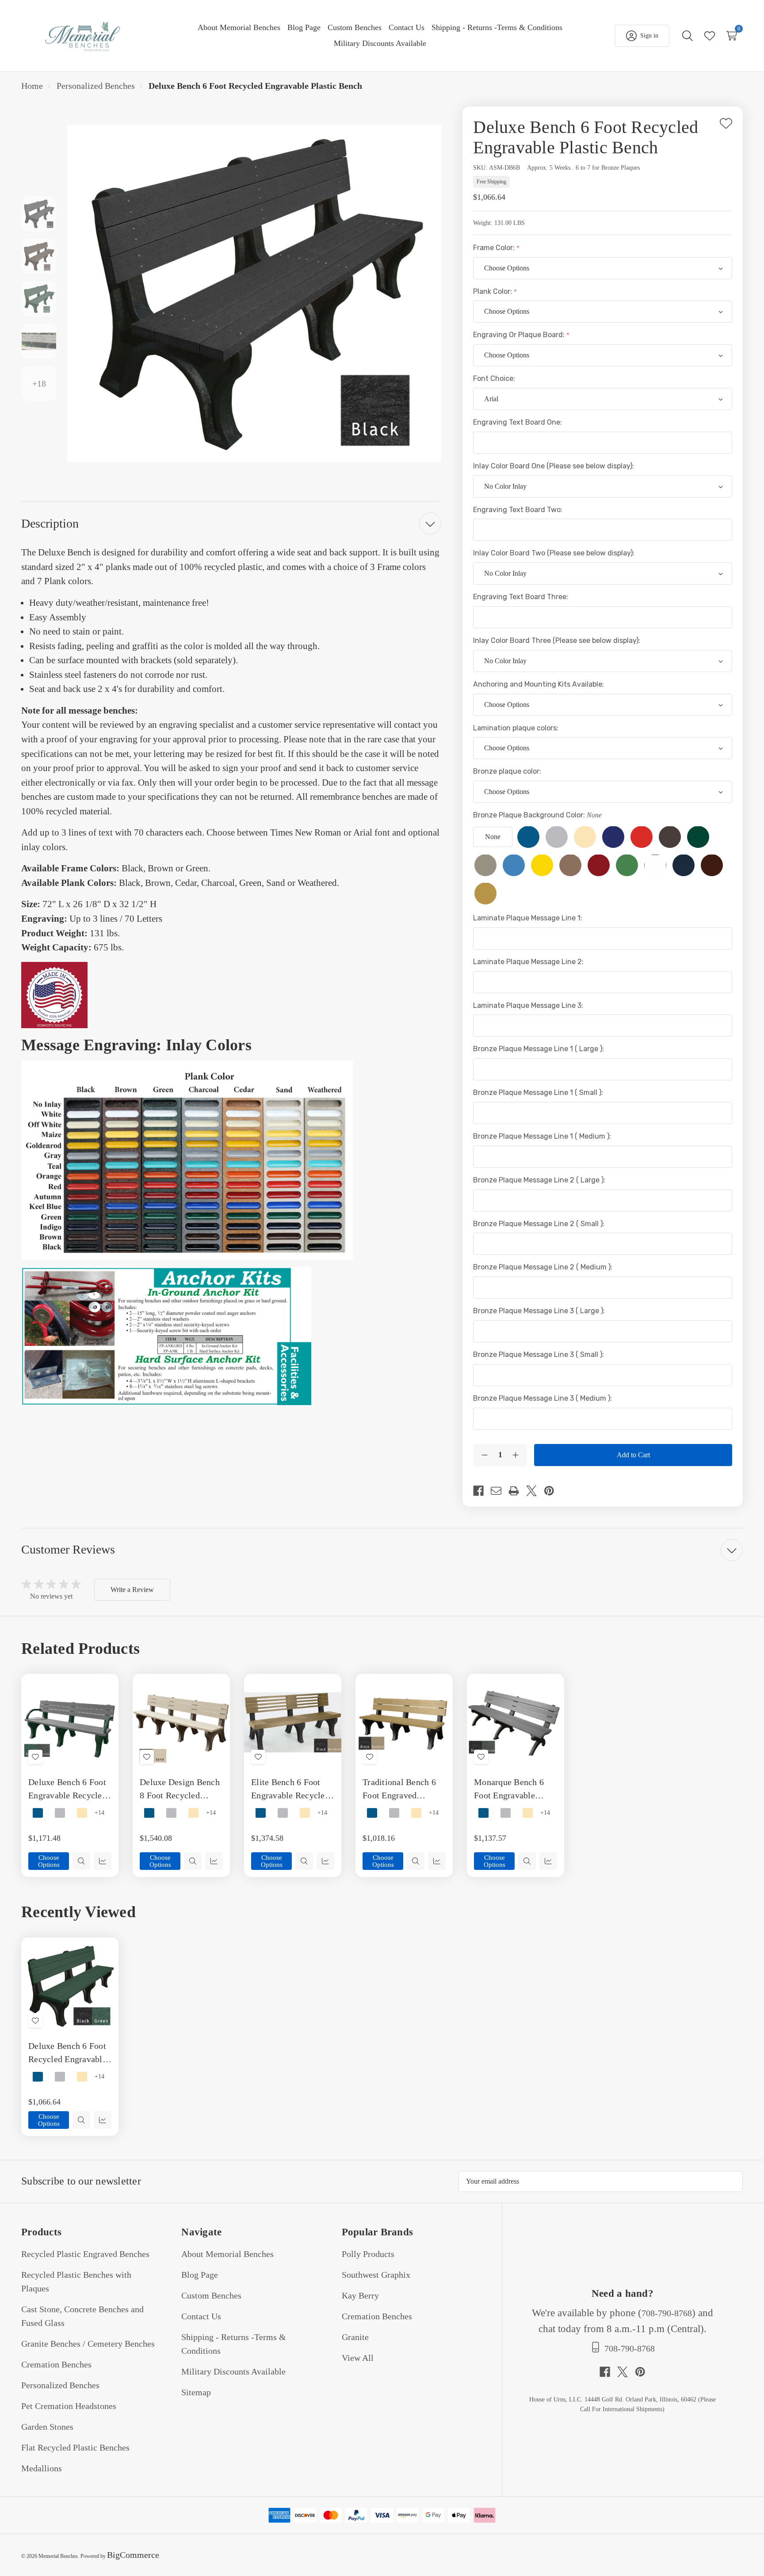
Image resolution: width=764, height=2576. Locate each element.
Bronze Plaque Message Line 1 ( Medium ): (543, 1136)
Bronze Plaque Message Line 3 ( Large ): (540, 1311)
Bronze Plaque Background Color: (537, 815)
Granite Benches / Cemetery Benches (88, 2344)
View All (358, 2358)
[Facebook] (482, 1491)
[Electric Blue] (514, 865)
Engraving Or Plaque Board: (520, 335)
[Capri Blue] (613, 837)
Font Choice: (495, 378)
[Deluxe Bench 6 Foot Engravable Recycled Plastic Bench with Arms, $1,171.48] (70, 1722)
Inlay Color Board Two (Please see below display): (555, 553)
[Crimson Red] (642, 837)
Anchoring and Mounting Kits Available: (539, 684)
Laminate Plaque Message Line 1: (529, 918)
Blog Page (200, 2275)
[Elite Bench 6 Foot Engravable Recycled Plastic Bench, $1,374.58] (293, 1722)
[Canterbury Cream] (585, 837)
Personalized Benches (60, 2385)
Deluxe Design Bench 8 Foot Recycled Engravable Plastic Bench (180, 1790)
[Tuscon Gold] (485, 893)
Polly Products (368, 2254)
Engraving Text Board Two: (519, 510)
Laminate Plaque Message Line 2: (529, 962)
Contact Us (201, 2316)
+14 (99, 1813)
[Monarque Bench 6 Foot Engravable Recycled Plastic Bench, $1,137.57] (516, 1722)
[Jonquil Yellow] (542, 865)
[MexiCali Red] (599, 865)
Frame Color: (495, 248)
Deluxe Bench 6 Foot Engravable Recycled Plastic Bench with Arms (67, 1790)
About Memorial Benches (227, 2254)
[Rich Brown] (712, 865)
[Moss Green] (627, 865)
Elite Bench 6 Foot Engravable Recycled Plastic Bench (290, 1790)
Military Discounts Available (233, 2371)
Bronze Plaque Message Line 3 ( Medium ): (543, 1398)
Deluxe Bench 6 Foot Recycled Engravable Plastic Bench (67, 2053)
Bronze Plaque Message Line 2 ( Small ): (540, 1224)
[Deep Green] (698, 837)
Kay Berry (360, 2295)
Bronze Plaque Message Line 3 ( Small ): (539, 1354)
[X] (535, 1491)
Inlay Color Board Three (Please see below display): (558, 640)
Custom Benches (211, 2295)
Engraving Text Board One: (518, 422)
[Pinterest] (553, 1491)
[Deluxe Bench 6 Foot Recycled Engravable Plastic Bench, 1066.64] (70, 1986)
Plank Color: (493, 291)
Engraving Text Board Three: (521, 597)
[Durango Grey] (485, 865)
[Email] (500, 1491)
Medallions (42, 2468)
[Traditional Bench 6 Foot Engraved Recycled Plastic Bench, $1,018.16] (404, 1722)
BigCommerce (133, 2555)
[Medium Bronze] (570, 865)
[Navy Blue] (684, 865)
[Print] (517, 1491)
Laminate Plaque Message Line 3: (529, 1005)
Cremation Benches (56, 2364)
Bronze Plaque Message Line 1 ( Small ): (539, 1092)
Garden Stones (47, 2427)
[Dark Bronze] (670, 837)
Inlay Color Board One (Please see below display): (554, 466)
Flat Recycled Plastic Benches (75, 2447)
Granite (355, 2337)
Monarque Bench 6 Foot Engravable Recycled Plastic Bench (509, 1790)
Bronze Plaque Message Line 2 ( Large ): (540, 1180)
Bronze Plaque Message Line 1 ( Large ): (539, 1049)
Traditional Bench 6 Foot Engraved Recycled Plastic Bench (399, 1790)
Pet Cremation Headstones (69, 2406)
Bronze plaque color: (508, 771)
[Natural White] (655, 865)
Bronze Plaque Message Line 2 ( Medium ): (544, 1267)
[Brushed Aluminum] (557, 837)
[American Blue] (528, 837)
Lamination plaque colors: (517, 728)
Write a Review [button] (132, 1590)
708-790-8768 (667, 2313)
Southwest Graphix (376, 2275)
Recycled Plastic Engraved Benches (85, 2254)
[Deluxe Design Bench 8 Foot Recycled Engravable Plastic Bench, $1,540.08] (181, 1722)
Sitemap (196, 2392)
